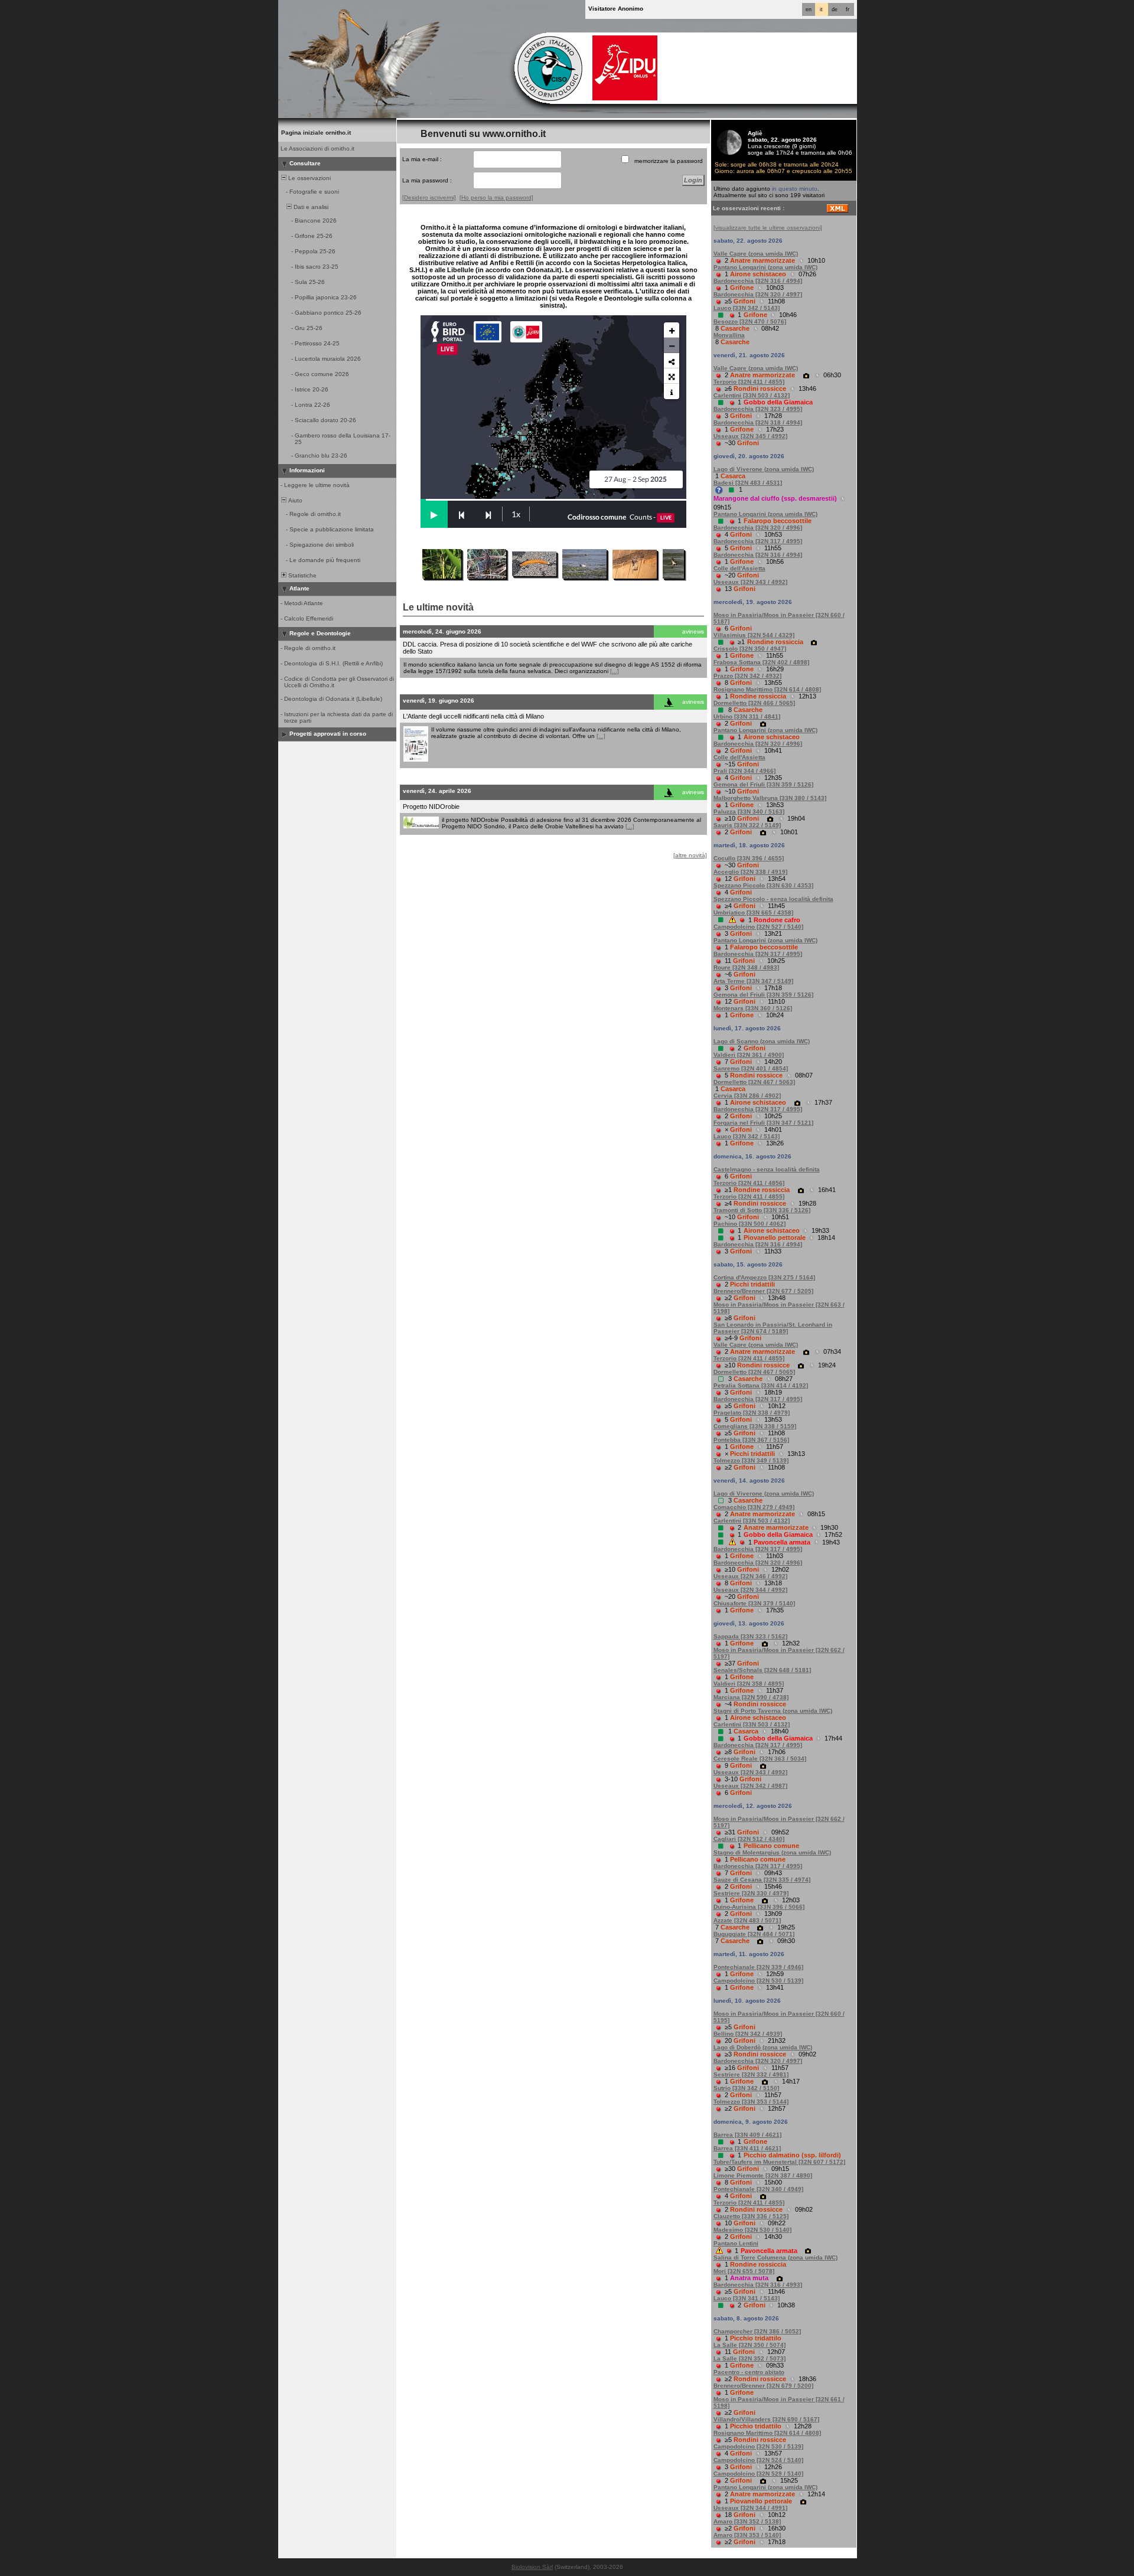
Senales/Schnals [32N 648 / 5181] (762, 1670)
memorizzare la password (669, 161)
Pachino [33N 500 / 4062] (750, 1224)
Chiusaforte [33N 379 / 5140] (754, 1603)
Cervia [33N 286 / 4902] (747, 1096)
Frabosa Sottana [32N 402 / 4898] (761, 662)
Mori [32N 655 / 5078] (744, 2271)
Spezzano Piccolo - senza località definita (773, 899)
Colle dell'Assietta (739, 568)
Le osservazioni (309, 178)
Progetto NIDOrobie (431, 807)
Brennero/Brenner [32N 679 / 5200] (763, 2386)
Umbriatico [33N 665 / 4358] (753, 912)
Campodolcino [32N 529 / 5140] (758, 2474)
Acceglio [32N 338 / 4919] (750, 872)
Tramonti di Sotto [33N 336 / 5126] (762, 1210)
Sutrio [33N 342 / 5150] (746, 2088)
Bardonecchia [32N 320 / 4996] (758, 528)
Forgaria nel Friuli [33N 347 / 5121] (763, 1123)
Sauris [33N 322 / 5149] (747, 825)
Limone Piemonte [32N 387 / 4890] (763, 2175)
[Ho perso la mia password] (496, 197)
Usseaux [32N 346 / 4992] (750, 1576)
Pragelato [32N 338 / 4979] (752, 1413)
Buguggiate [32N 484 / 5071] (754, 1934)
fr (848, 9)
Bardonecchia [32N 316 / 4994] (758, 281)
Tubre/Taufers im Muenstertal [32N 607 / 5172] (779, 2162)
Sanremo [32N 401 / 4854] (751, 1068)
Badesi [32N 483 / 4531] (748, 483)
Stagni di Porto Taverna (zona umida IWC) (773, 1711)
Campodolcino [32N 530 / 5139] (758, 1981)
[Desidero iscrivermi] (429, 197)
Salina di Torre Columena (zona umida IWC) (775, 2257)
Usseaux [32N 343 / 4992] (750, 582)
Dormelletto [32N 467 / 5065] (754, 1372)
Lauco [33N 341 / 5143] (747, 2298)
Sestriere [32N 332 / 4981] (751, 2074)
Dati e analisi (310, 207)
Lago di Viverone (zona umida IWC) (764, 469)
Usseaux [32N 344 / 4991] (750, 2508)
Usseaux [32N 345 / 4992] (750, 436)
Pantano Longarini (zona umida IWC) (765, 267)
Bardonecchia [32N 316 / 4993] (758, 2285)
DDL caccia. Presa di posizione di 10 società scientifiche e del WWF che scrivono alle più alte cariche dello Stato (548, 648)
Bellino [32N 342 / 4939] (748, 2034)
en (809, 9)
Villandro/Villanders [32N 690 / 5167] (766, 2419)
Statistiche (302, 575)
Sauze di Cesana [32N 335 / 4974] (762, 1880)
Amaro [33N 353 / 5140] (747, 2535)
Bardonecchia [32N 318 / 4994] (758, 422)
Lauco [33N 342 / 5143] (747, 308)
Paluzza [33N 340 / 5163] (749, 812)
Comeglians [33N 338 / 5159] (755, 1426)
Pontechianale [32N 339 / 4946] (758, 1967)
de (835, 9)
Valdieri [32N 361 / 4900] (749, 1055)
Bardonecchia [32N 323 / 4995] (758, 409)
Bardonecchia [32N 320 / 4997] (758, 294)
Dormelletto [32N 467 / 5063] (754, 1082)
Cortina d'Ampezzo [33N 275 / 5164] (764, 1277)
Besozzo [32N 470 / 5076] (750, 321)
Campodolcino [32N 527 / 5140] (758, 927)
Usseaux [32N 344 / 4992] (750, 1590)
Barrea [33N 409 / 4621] (747, 2135)
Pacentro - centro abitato (749, 2372)
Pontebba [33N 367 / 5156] (751, 1440)
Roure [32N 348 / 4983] (746, 967)
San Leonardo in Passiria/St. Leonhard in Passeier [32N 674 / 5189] (773, 1328)
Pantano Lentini (736, 2243)
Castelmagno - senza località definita (767, 1169)
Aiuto (294, 500)
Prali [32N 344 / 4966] (744, 771)
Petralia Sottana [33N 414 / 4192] (761, 1385)
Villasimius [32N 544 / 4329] (754, 635)
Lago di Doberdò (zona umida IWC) (763, 2047)
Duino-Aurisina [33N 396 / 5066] (759, 1907)
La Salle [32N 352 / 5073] (750, 2358)
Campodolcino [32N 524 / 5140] (758, 2460)
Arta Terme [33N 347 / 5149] (753, 981)
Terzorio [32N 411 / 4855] (749, 382)
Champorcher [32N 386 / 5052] (757, 2331)
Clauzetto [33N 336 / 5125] (751, 2216)
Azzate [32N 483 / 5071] (747, 1920)
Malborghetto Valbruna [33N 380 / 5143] (770, 798)
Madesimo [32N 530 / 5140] (752, 2230)
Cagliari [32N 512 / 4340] (749, 1839)
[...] (615, 671)
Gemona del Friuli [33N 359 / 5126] (763, 784)
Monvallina (729, 335)
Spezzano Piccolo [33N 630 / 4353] (763, 885)
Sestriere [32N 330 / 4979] (751, 1893)
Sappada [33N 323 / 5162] (750, 1636)
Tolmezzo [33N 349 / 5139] (751, 1460)
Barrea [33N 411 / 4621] (747, 2148)
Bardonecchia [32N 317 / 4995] (758, 541)
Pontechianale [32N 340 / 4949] (758, 2189)
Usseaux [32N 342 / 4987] (750, 1786)
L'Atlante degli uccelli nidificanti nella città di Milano (473, 716)
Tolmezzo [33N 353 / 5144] (751, 2102)
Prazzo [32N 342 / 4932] (747, 676)
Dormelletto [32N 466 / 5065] (754, 703)
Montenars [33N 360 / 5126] (753, 1008)
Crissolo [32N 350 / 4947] (750, 649)
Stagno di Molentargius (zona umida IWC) (772, 1852)
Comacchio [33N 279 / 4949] (754, 1507)
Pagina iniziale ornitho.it (316, 133)
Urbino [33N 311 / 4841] (747, 716)
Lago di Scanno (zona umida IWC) (762, 1041)
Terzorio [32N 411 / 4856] (749, 1183)
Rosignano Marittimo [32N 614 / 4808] (767, 689)
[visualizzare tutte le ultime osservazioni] (768, 228)
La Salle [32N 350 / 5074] (750, 2345)
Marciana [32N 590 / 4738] (751, 1697)
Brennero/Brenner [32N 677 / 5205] (763, 1291)
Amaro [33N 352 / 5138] (747, 2521)
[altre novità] (690, 855)
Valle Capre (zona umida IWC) (756, 254)
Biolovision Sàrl (532, 2567)
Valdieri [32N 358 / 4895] (749, 1684)
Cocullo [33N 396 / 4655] (749, 858)
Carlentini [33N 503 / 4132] (752, 395)
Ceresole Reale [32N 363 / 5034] (760, 1759)
